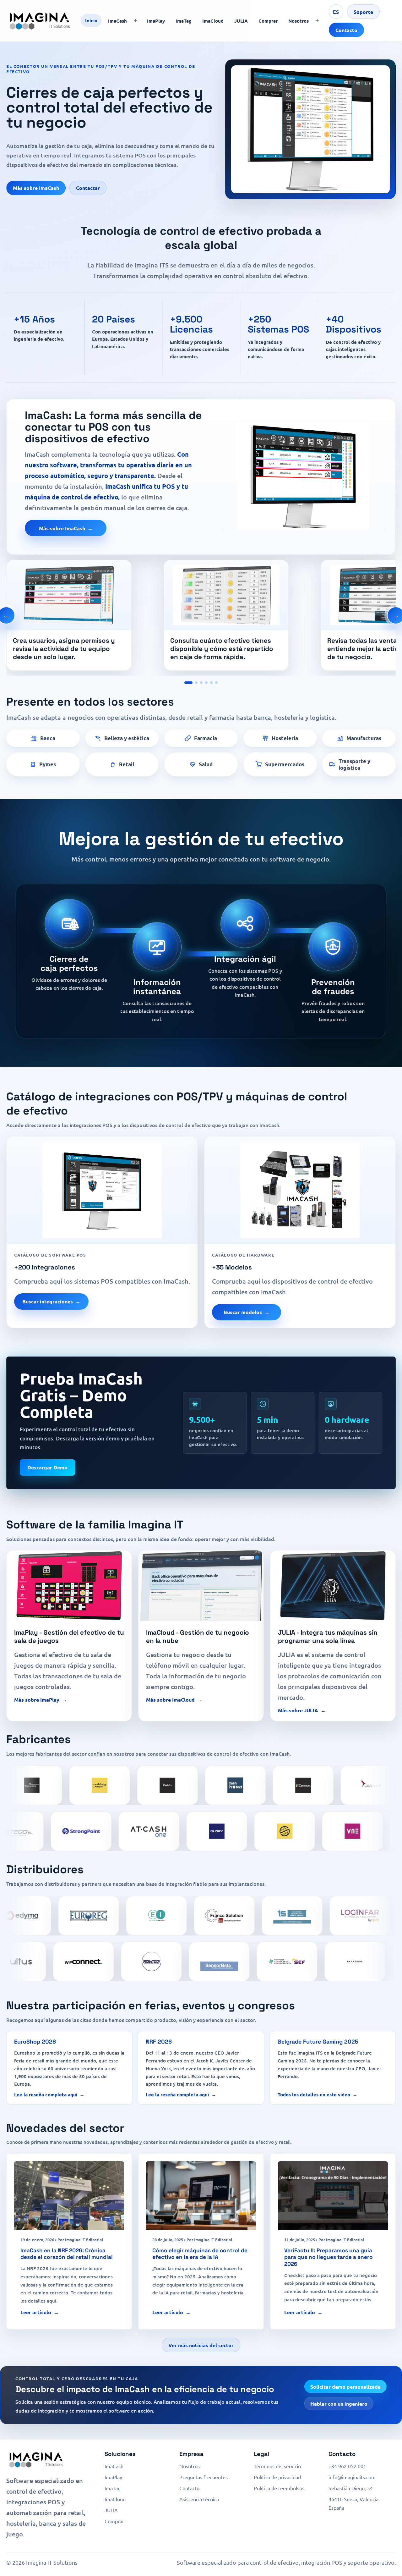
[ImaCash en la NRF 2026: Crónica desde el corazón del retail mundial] (69, 2196)
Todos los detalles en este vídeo (314, 2094)
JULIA (241, 21)
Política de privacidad (277, 2477)
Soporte (363, 12)
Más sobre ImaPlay (37, 1700)
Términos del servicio (277, 2466)
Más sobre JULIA (298, 1710)
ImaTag (184, 21)
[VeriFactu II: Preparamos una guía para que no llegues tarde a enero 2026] (333, 2196)
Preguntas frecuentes (204, 2477)
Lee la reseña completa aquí (46, 2094)
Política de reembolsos (279, 2488)
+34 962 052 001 (347, 2466)
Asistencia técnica (199, 2499)
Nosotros (299, 21)
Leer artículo (36, 2312)
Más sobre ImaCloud (170, 1700)
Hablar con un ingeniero (339, 2404)
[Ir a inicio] (40, 21)
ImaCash (117, 21)
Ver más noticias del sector (201, 2345)
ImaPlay (156, 21)
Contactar (88, 188)
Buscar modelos (243, 1312)
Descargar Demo (47, 1467)
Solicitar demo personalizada (345, 2387)
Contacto (346, 30)
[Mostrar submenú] (135, 21)
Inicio (91, 20)
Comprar (268, 21)
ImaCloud (213, 21)
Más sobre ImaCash (36, 188)
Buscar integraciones (48, 1301)
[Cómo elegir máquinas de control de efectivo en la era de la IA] (201, 2196)
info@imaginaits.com (352, 2477)
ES (336, 12)
